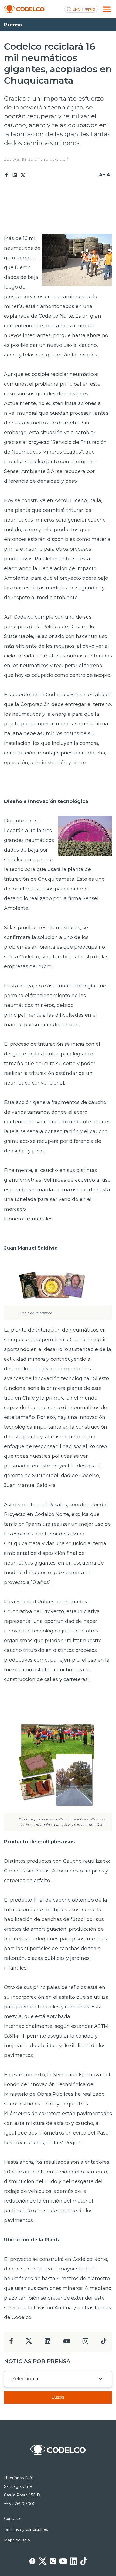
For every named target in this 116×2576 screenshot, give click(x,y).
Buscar (58, 2397)
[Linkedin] (15, 175)
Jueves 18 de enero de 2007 (36, 159)
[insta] (85, 2343)
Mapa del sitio (17, 2540)
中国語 (90, 9)
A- (109, 175)
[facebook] (11, 2343)
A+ (102, 175)
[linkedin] (48, 2343)
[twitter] (29, 2343)
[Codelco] (24, 9)
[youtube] (67, 2343)
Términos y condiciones (26, 2529)
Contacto (13, 2519)
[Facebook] (7, 175)
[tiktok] (104, 2343)
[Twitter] (23, 175)
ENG (77, 9)
